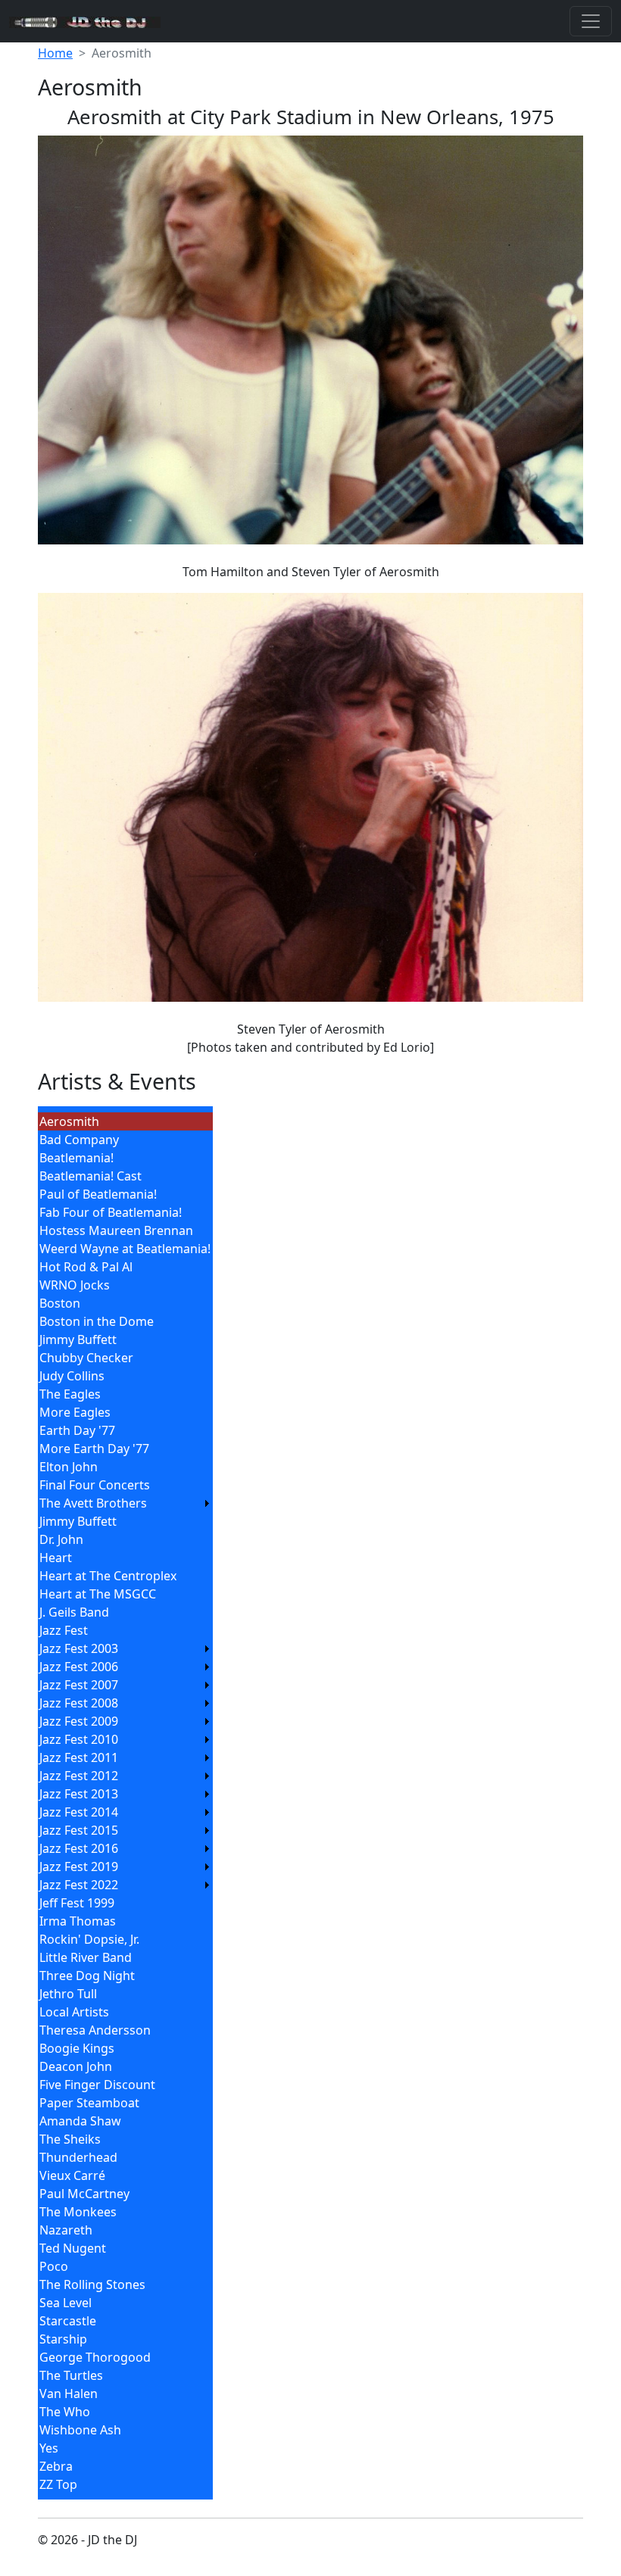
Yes (49, 2448)
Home (55, 53)
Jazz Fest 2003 (79, 1648)
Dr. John (61, 1539)
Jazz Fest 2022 (79, 1885)
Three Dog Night (87, 1976)
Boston (60, 1303)
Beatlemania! (76, 1158)
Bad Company (79, 1140)
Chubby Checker (86, 1358)
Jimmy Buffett (78, 1339)
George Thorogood (95, 2357)
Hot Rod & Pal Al (86, 1267)
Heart (56, 1558)
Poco (54, 2266)
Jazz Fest (64, 1630)
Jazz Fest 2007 (79, 1685)
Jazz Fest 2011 (79, 1757)
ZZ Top (58, 2484)
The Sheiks (70, 2139)
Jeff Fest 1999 (77, 1903)
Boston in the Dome (97, 1321)
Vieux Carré (72, 2175)
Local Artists (74, 2012)
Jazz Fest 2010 (79, 1739)
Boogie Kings (77, 2048)
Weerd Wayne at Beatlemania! (125, 1249)
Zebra (56, 2466)
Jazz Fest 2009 (79, 1721)
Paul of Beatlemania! (98, 1194)
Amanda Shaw (80, 2121)
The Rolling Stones (92, 2284)
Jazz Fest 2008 (79, 1703)
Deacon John (76, 2066)
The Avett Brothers (93, 1503)
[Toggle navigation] (591, 21)
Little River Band (86, 1957)
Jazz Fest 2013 (79, 1794)
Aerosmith (69, 1121)
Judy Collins (72, 1376)
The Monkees (78, 2212)
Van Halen (69, 2394)
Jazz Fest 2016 (79, 1848)
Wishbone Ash (80, 2430)
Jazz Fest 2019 (79, 1867)
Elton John (69, 1467)
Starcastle (68, 2321)
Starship (63, 2339)
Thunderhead (78, 2157)
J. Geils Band (74, 1612)
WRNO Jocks (75, 1285)
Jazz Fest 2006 (79, 1667)
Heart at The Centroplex (108, 1576)
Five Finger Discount (97, 2085)
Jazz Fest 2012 (79, 1776)
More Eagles (75, 1412)
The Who (65, 2412)
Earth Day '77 (77, 1430)
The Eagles (70, 1394)
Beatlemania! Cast (90, 1176)
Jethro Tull (68, 1994)
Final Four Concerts (95, 1485)
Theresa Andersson (95, 2030)
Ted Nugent (73, 2248)
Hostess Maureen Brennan (116, 1230)
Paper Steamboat (89, 2103)
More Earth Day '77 (94, 1449)
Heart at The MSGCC (98, 1594)
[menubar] (125, 1803)
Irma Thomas (78, 1921)
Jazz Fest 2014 (79, 1812)
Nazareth (66, 2230)
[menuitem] (125, 1121)
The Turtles (71, 2375)
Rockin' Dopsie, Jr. (89, 1939)
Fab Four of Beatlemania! (111, 1212)
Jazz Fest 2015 (79, 1830)
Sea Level (66, 2303)
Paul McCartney (84, 2194)
